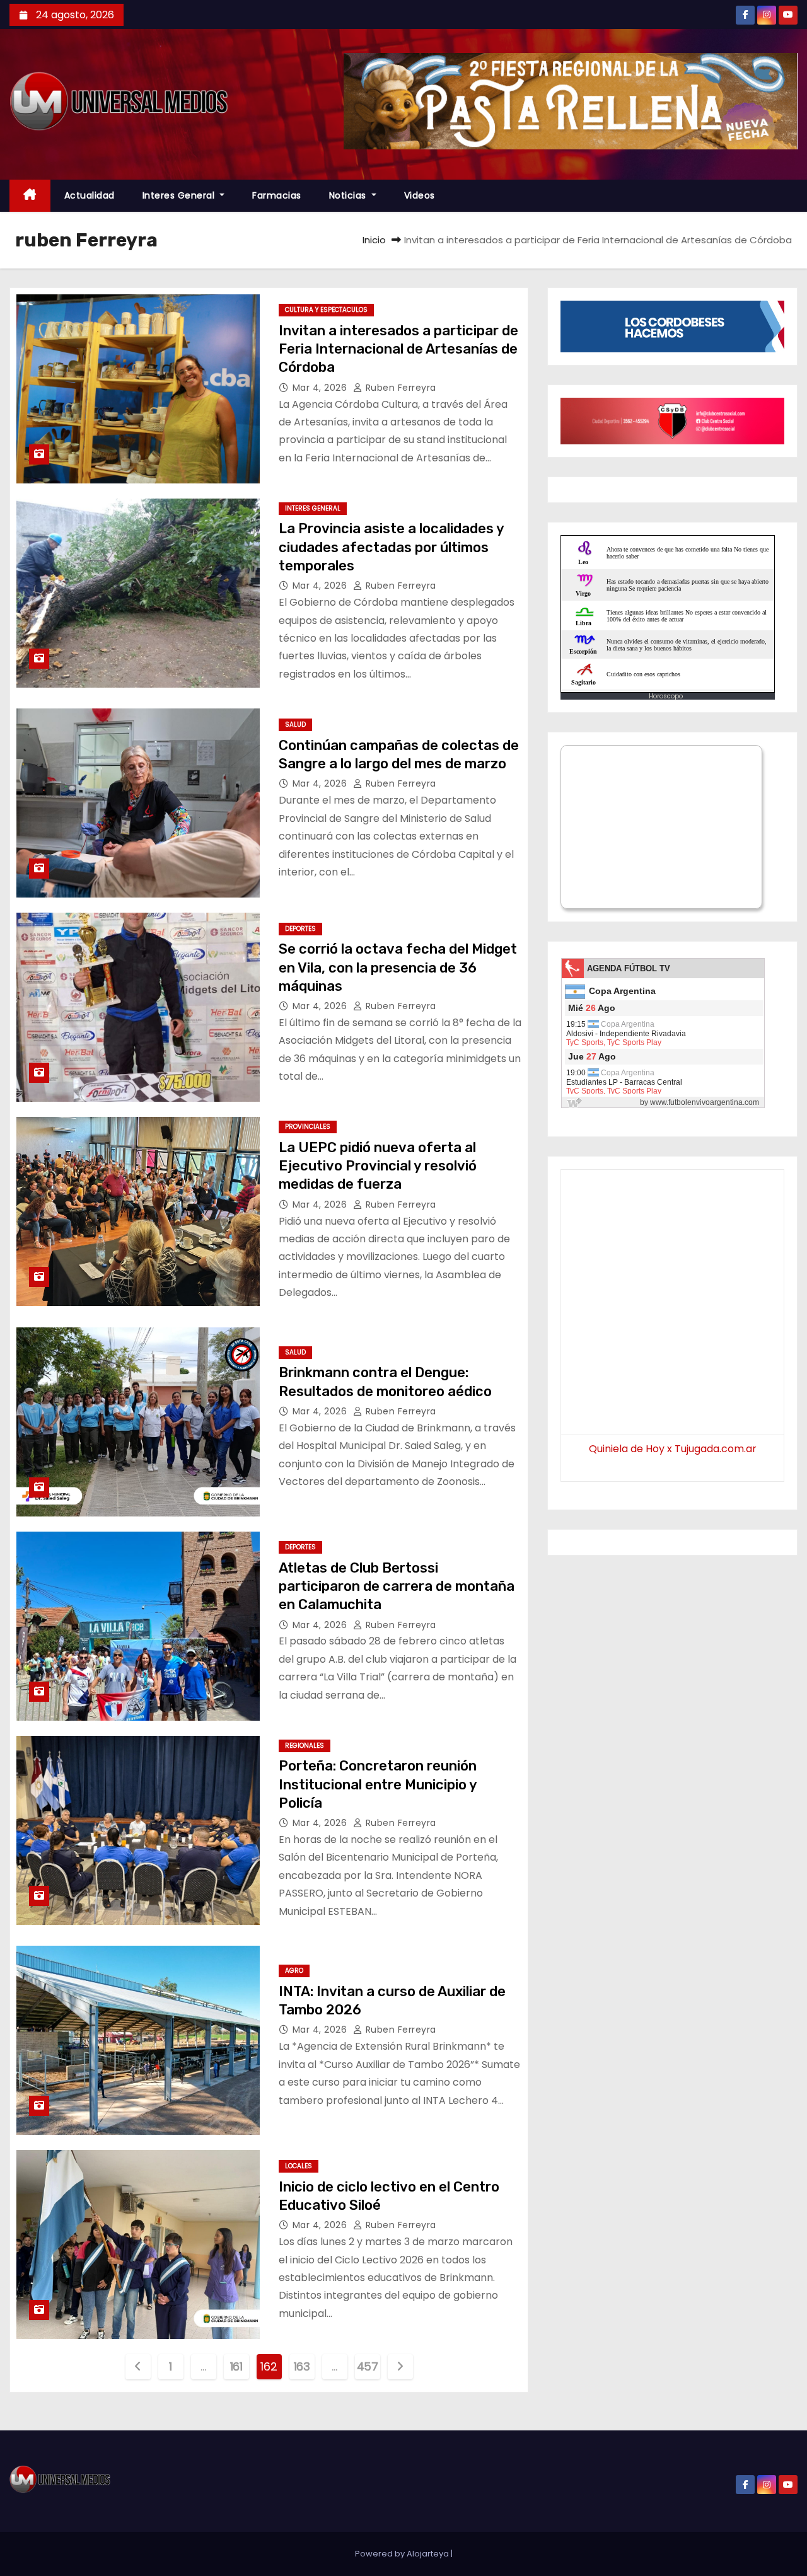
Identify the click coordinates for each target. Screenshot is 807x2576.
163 (302, 2366)
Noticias (349, 195)
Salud (295, 725)
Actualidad (90, 195)
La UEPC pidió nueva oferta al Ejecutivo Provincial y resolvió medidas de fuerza (378, 1166)
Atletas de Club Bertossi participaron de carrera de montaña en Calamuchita (397, 1586)
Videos (420, 195)
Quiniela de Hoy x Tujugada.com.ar (673, 1449)
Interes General (180, 195)
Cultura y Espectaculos (326, 310)
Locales (299, 2166)
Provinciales (308, 1127)
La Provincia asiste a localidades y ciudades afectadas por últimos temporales (391, 547)
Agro (294, 1971)
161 (236, 2366)
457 (368, 2366)
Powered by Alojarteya (403, 2554)
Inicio (374, 240)
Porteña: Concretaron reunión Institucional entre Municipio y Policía (378, 1784)
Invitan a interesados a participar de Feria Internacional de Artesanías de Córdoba (398, 349)
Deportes (300, 929)
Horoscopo (666, 696)
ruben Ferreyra (399, 388)
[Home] (30, 196)
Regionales (305, 1746)
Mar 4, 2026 (321, 388)
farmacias (277, 195)
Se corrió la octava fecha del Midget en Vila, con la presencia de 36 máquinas (398, 967)
